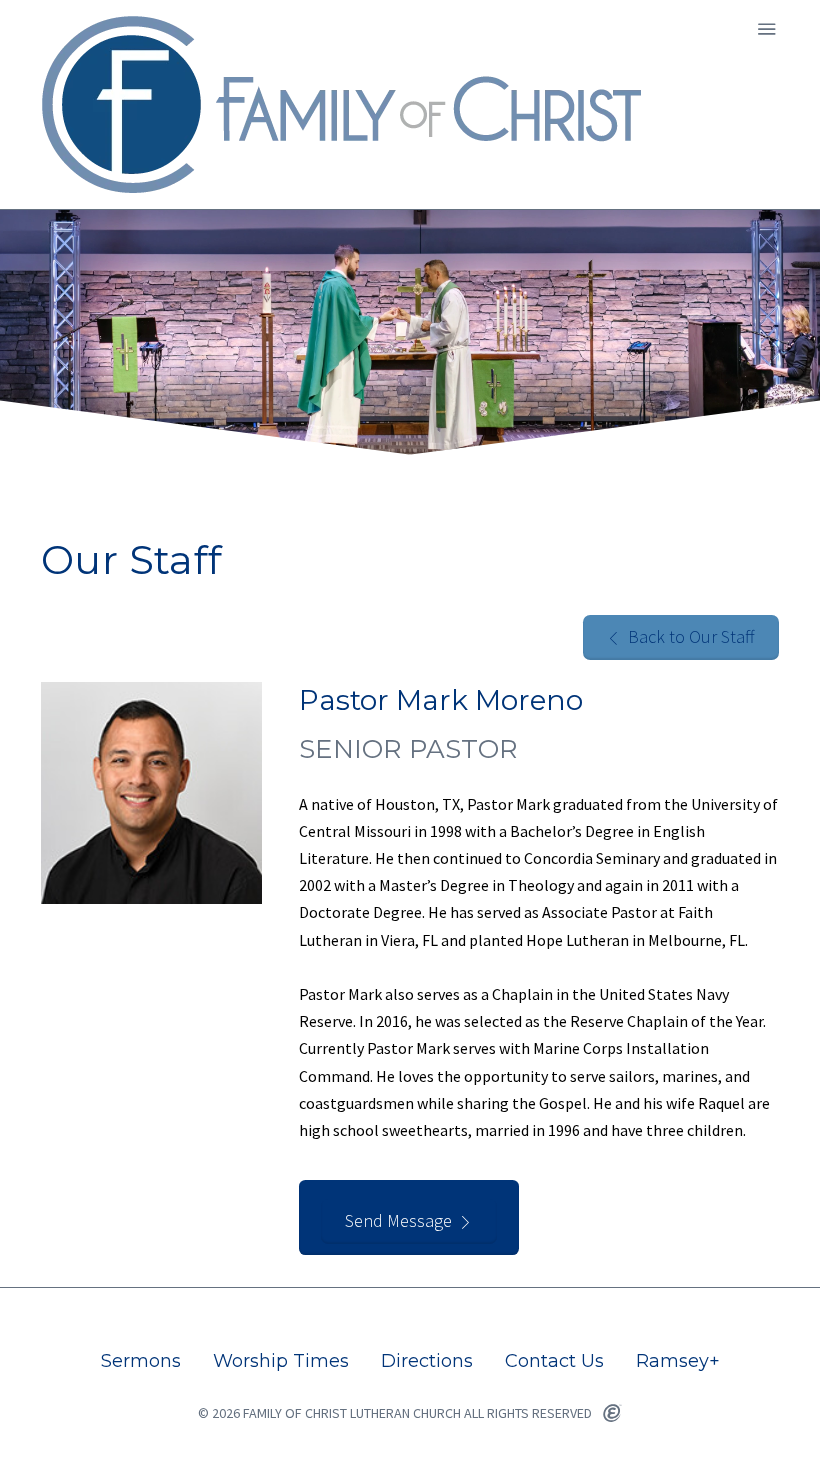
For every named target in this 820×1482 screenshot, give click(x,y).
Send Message (398, 1220)
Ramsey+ (678, 1361)
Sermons (141, 1361)
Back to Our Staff (691, 636)
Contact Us (554, 1361)
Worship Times (281, 1361)
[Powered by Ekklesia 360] (612, 1414)
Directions (427, 1361)
